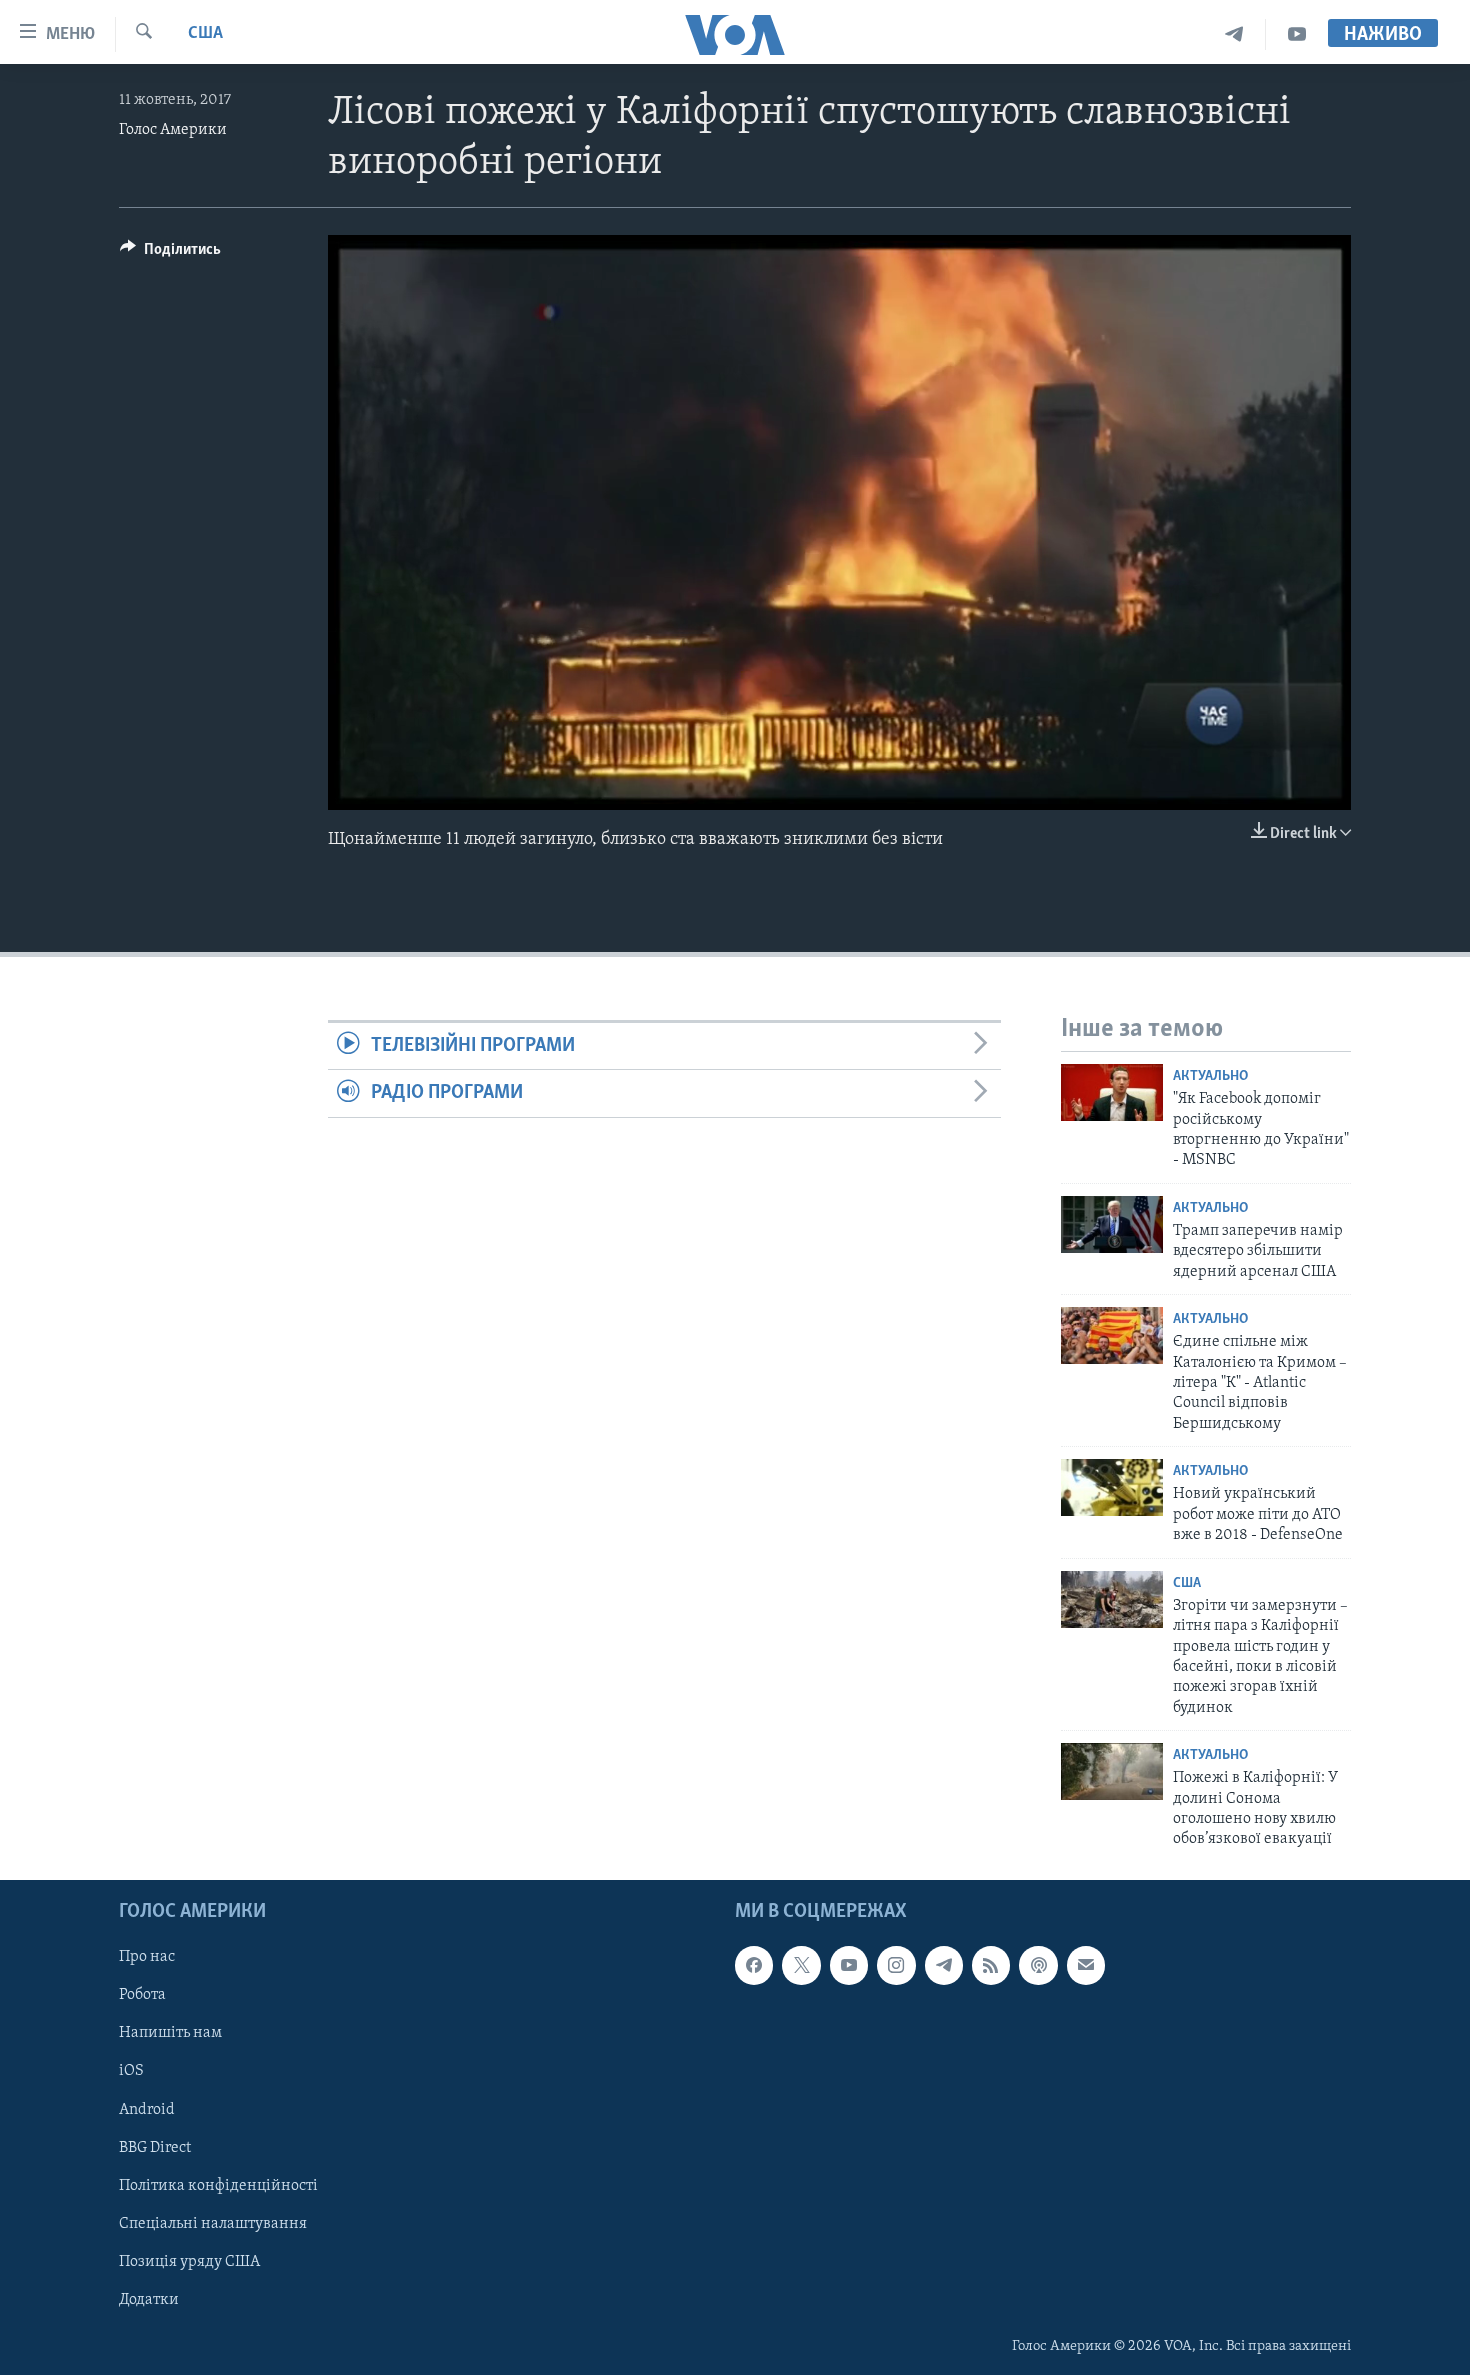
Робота (142, 1995)
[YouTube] (1297, 34)
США (205, 34)
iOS (131, 2071)
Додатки (149, 2300)
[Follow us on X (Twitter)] (801, 1965)
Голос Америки (173, 130)
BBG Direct (155, 2147)
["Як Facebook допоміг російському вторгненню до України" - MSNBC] (1112, 1092)
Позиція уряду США (189, 2262)
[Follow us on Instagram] (896, 1965)
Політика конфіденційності (218, 2185)
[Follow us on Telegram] (944, 1965)
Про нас (147, 1957)
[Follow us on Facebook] (754, 1965)
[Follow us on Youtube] (849, 1965)
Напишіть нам (170, 2033)
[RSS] (991, 1965)
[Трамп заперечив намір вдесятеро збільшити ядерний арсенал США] (1112, 1224)
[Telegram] (1234, 34)
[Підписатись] (1086, 1965)
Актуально (1210, 1076)
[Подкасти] (1038, 1965)
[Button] (170, 254)
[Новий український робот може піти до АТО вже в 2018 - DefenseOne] (1112, 1487)
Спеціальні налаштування (213, 2224)
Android (147, 2109)
